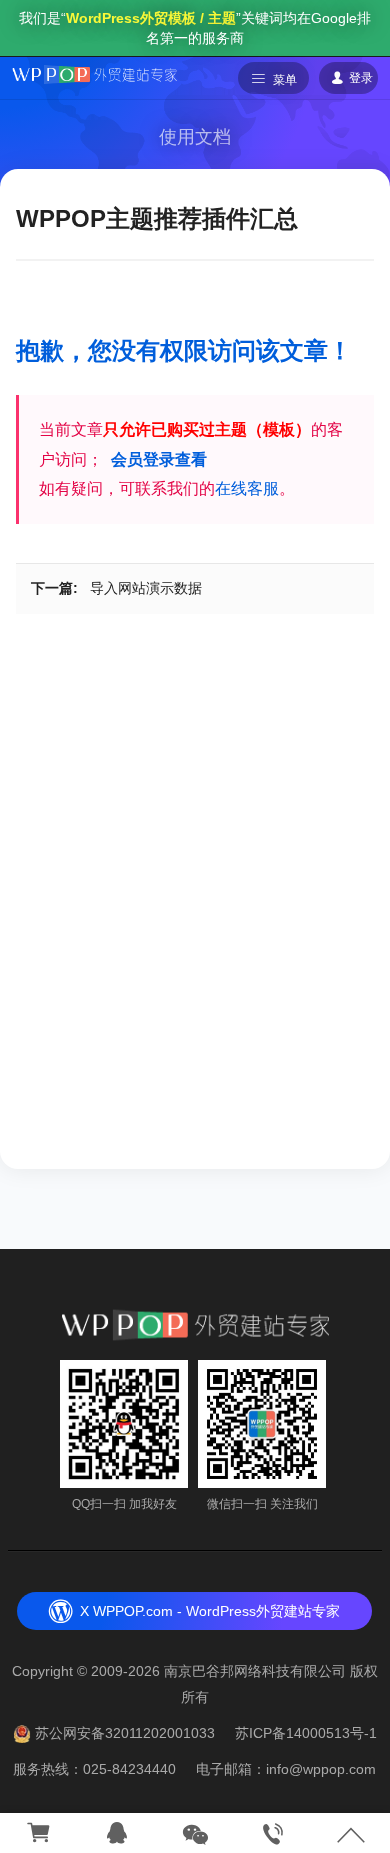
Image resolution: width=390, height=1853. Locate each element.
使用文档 (195, 137)
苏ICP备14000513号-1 (306, 1733)
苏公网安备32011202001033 (125, 1733)
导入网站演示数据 (146, 588)
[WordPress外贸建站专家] (94, 73)
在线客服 (247, 488)
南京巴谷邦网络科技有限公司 (255, 1671)
